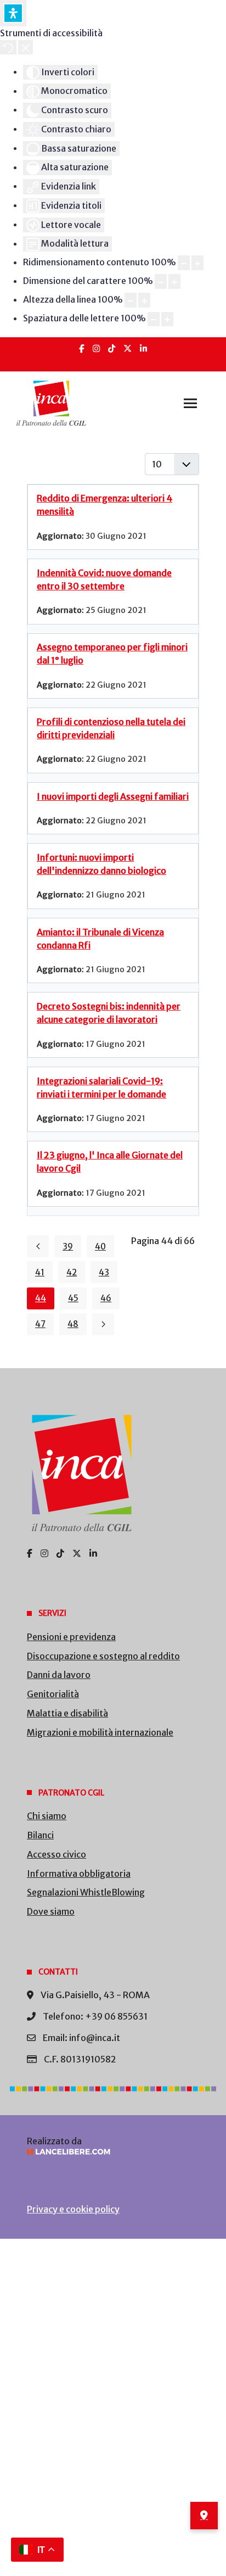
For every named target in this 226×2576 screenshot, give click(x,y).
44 (41, 1298)
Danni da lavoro (59, 1675)
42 (72, 1272)
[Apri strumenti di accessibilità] (13, 13)
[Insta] (96, 349)
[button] (190, 403)
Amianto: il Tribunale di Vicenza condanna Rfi (100, 939)
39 (68, 1247)
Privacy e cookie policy (73, 2209)
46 (106, 1298)
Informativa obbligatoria (79, 1874)
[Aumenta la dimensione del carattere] (174, 281)
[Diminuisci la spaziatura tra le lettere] (154, 319)
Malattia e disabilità (67, 1713)
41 (40, 1272)
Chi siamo (47, 1816)
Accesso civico (56, 1854)
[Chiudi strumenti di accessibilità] (26, 47)
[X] (128, 349)
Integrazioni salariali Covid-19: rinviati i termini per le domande (101, 1088)
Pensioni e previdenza (71, 1637)
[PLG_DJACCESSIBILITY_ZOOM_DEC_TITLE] (184, 263)
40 (100, 1247)
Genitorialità (53, 1694)
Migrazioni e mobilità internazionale (100, 1732)
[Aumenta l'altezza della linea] (144, 300)
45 (73, 1298)
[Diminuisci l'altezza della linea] (131, 300)
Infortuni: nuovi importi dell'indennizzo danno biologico (101, 864)
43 (104, 1272)
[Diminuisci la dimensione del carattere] (161, 281)
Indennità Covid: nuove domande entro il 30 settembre (104, 579)
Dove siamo (51, 1911)
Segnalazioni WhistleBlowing (86, 1892)
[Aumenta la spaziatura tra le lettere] (167, 319)
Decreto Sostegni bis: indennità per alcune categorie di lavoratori (109, 1013)
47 (40, 1324)
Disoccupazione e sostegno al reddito (103, 1656)
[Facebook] (82, 349)
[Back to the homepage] (51, 403)
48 (73, 1324)
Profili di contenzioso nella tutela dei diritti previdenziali (111, 728)
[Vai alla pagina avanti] (103, 1324)
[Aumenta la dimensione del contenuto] (197, 263)
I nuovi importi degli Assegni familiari (113, 796)
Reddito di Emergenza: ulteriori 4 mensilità (104, 505)
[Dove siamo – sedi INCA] (204, 2516)
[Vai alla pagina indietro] (38, 1246)
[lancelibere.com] (113, 2152)
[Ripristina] (8, 47)
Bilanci (40, 1835)
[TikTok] (112, 349)
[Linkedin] (143, 349)
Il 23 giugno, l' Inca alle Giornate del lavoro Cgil (110, 1162)
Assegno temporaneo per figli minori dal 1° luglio (112, 654)
